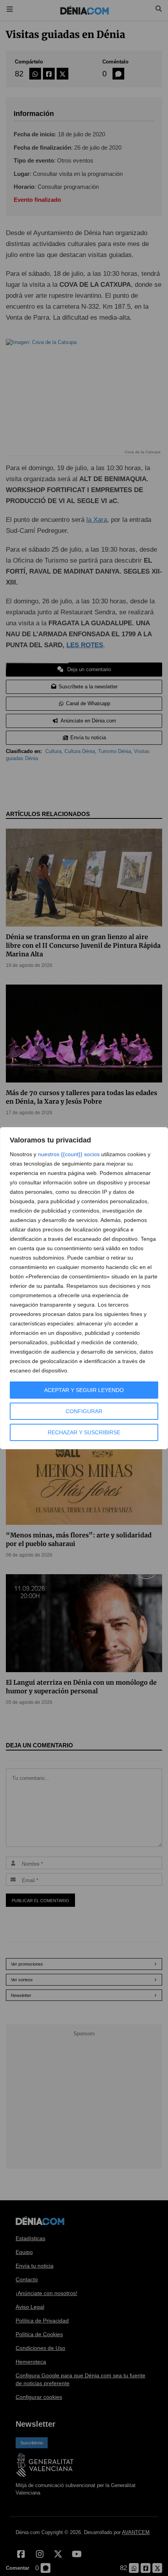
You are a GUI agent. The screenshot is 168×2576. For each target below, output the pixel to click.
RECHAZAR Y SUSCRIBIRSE (84, 1432)
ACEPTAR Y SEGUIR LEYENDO (84, 1390)
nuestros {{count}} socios (69, 1154)
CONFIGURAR (84, 1411)
